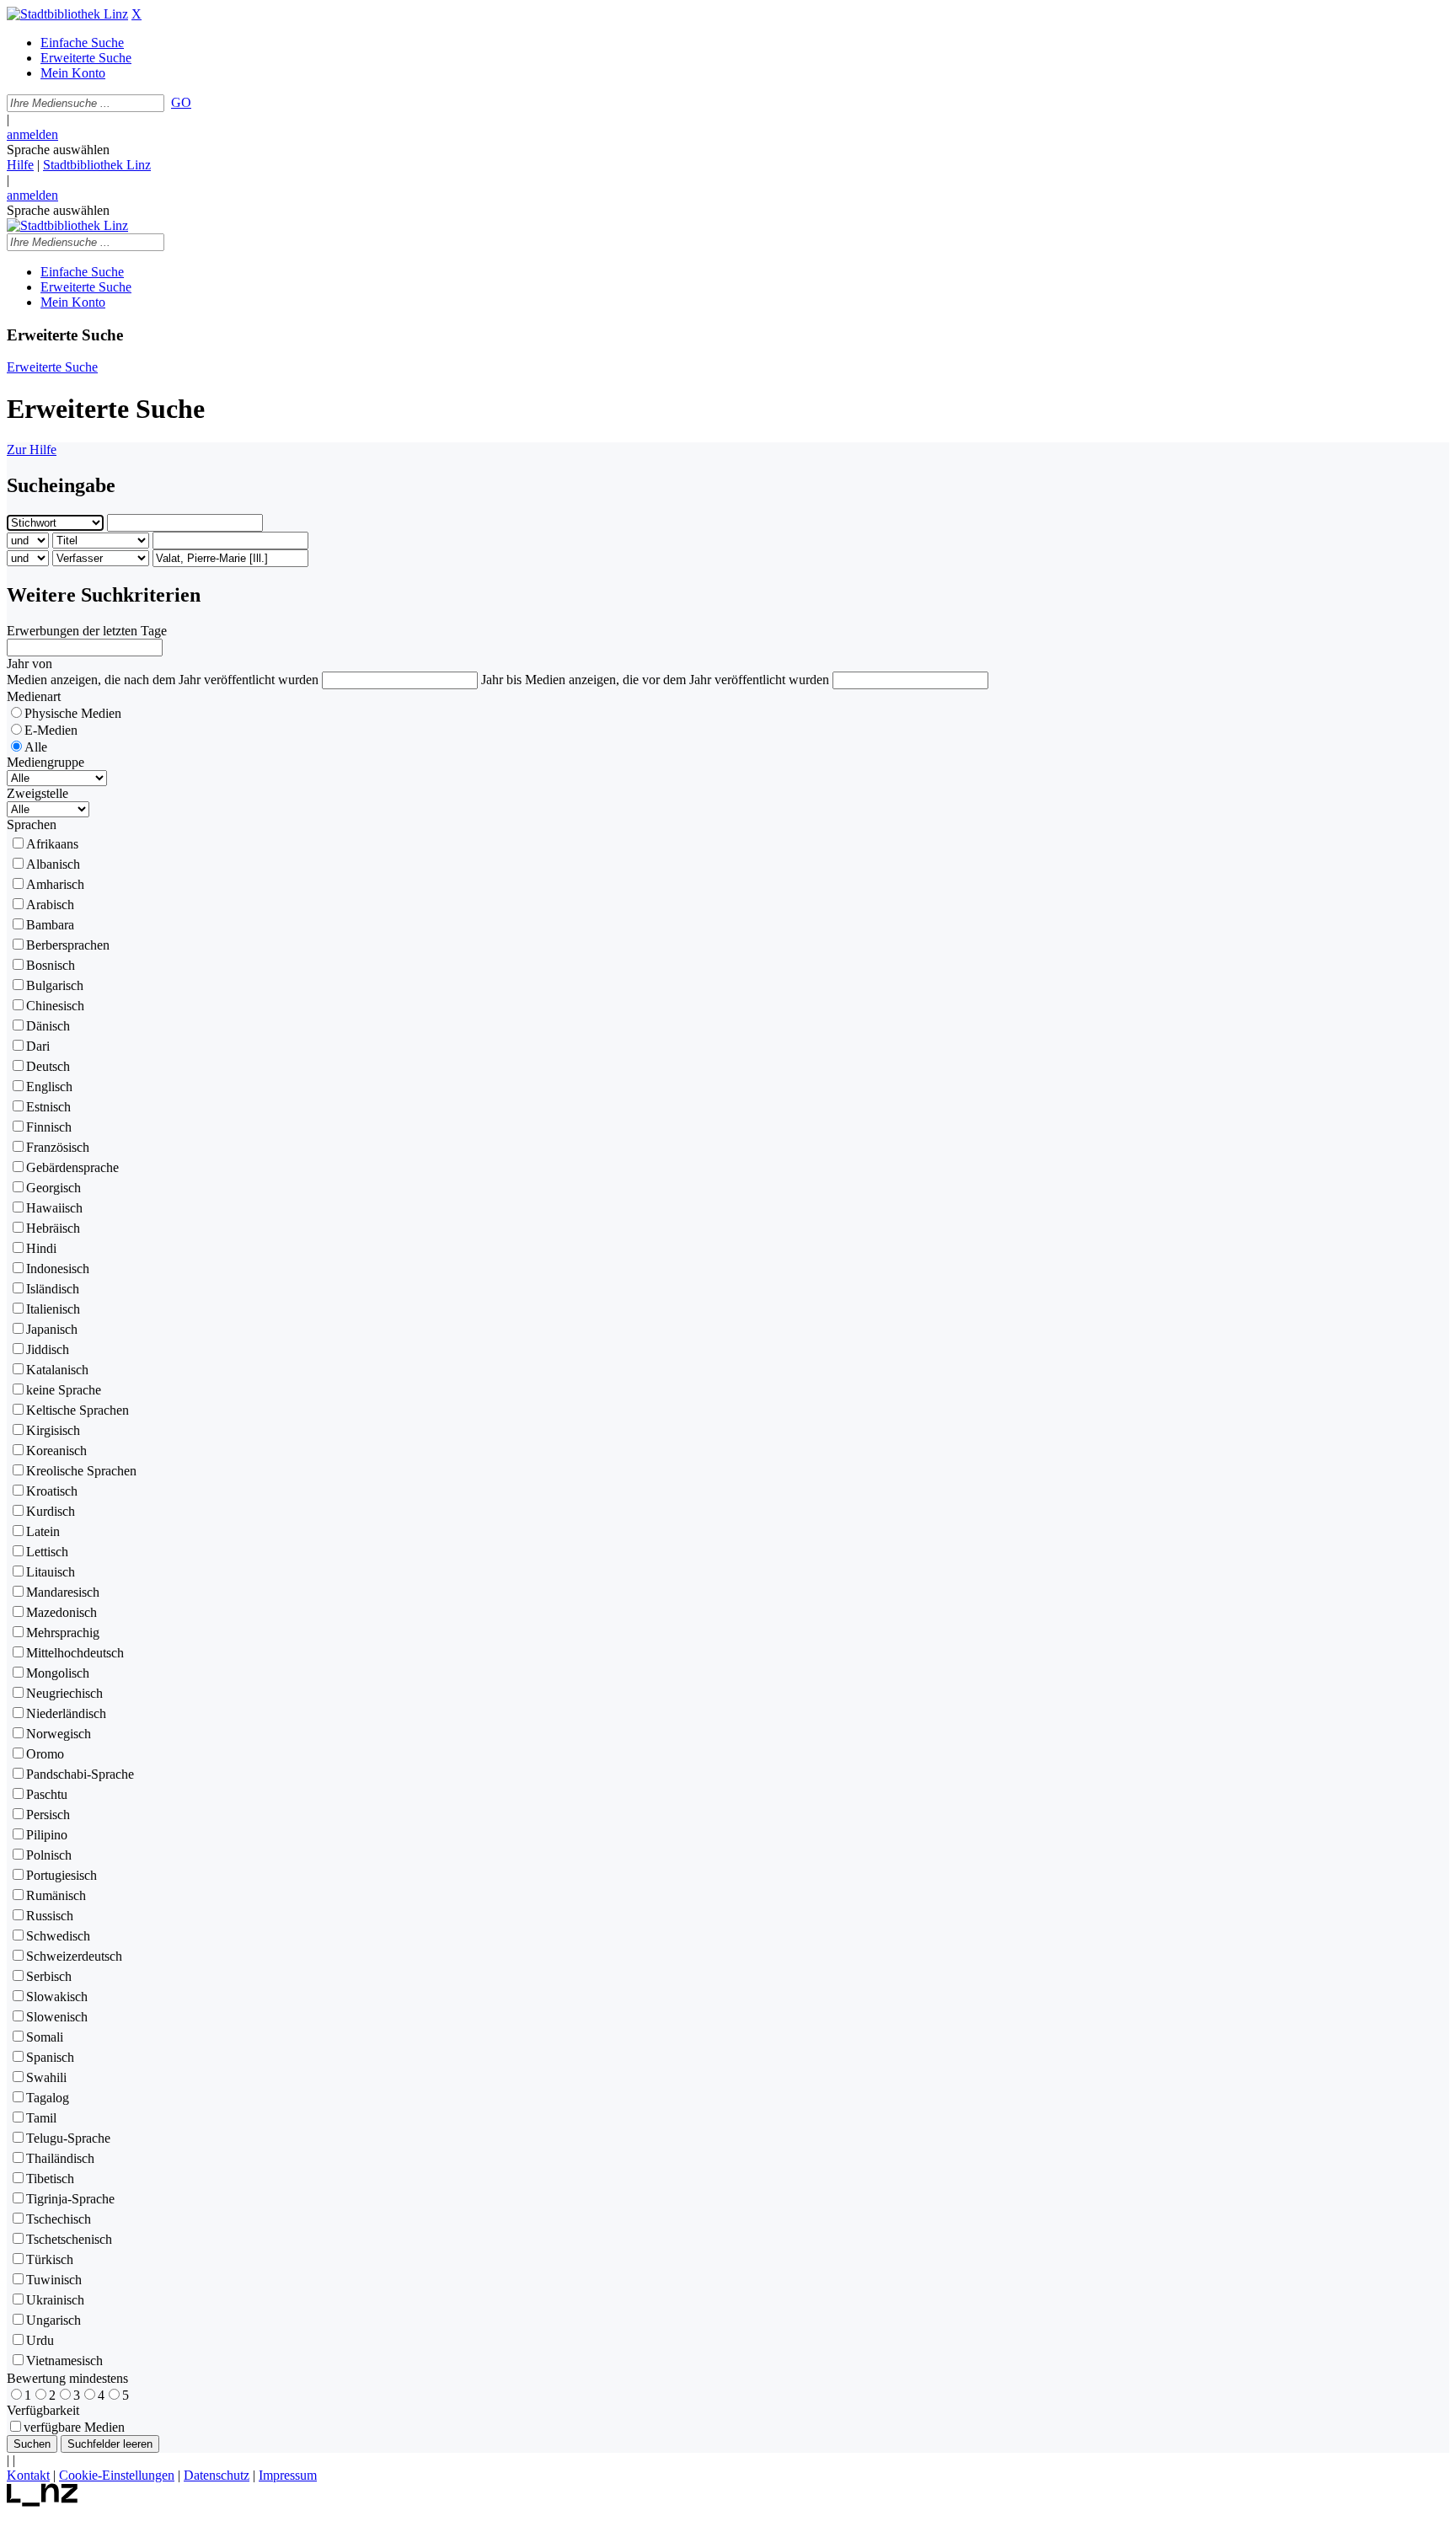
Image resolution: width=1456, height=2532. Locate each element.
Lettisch (47, 1552)
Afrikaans (52, 844)
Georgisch (54, 1188)
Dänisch (48, 1026)
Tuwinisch (54, 2280)
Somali (45, 2037)
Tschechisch (59, 2219)
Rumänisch (56, 1895)
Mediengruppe (45, 762)
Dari (38, 1046)
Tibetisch (50, 2179)
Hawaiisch (54, 1208)
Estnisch (48, 1107)
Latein (43, 1531)
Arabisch (50, 905)
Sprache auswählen (58, 150)
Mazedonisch (62, 1612)
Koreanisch (56, 1451)
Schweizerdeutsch (74, 1956)
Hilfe (20, 165)
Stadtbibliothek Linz (97, 165)
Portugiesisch (62, 1875)
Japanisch (52, 1329)
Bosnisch (51, 965)
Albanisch (53, 864)
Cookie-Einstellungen (117, 2475)
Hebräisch (53, 1228)
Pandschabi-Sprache (80, 1774)
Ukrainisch (55, 2300)
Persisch (48, 1815)
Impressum (288, 2475)
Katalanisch (57, 1370)
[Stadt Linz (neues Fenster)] (43, 2502)
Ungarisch (54, 2320)
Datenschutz (217, 2475)
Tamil (41, 2118)
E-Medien (51, 730)
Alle (36, 747)
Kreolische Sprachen (81, 1471)
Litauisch (51, 1572)
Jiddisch (48, 1349)
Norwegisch (59, 1734)
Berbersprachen (68, 945)
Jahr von (29, 664)
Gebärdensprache (72, 1167)
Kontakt (28, 2475)
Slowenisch (57, 2017)
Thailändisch (60, 2158)
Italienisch (53, 1309)
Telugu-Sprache (68, 2138)
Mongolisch (58, 1673)
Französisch (58, 1147)
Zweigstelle (37, 793)
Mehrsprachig (63, 1633)
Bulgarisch (55, 985)
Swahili (46, 2077)
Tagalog (48, 2098)
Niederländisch (66, 1713)
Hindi (41, 1248)
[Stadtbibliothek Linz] (67, 14)
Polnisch (49, 1855)
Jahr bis (501, 680)
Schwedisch (58, 1936)
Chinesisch (55, 1006)
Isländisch (53, 1289)
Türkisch (50, 2259)
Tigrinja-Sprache (70, 2199)
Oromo (45, 1754)
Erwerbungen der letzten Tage (87, 631)
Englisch (49, 1087)
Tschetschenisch (69, 2239)
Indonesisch (58, 1269)
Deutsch (48, 1066)
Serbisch (49, 1976)
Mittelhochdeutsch (75, 1653)
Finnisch (49, 1127)
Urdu (40, 2340)
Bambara (50, 925)
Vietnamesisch (64, 2361)
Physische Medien (73, 713)
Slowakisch (57, 1997)
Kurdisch (51, 1511)
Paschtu (47, 1794)
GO (181, 102)
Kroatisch (52, 1491)
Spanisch (50, 2057)
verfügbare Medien (74, 2427)
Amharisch (55, 884)
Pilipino (47, 1835)
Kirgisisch (53, 1430)
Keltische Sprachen (78, 1410)
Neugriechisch (64, 1693)
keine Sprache (64, 1390)
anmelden (32, 134)
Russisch (50, 1916)
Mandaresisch (63, 1592)
